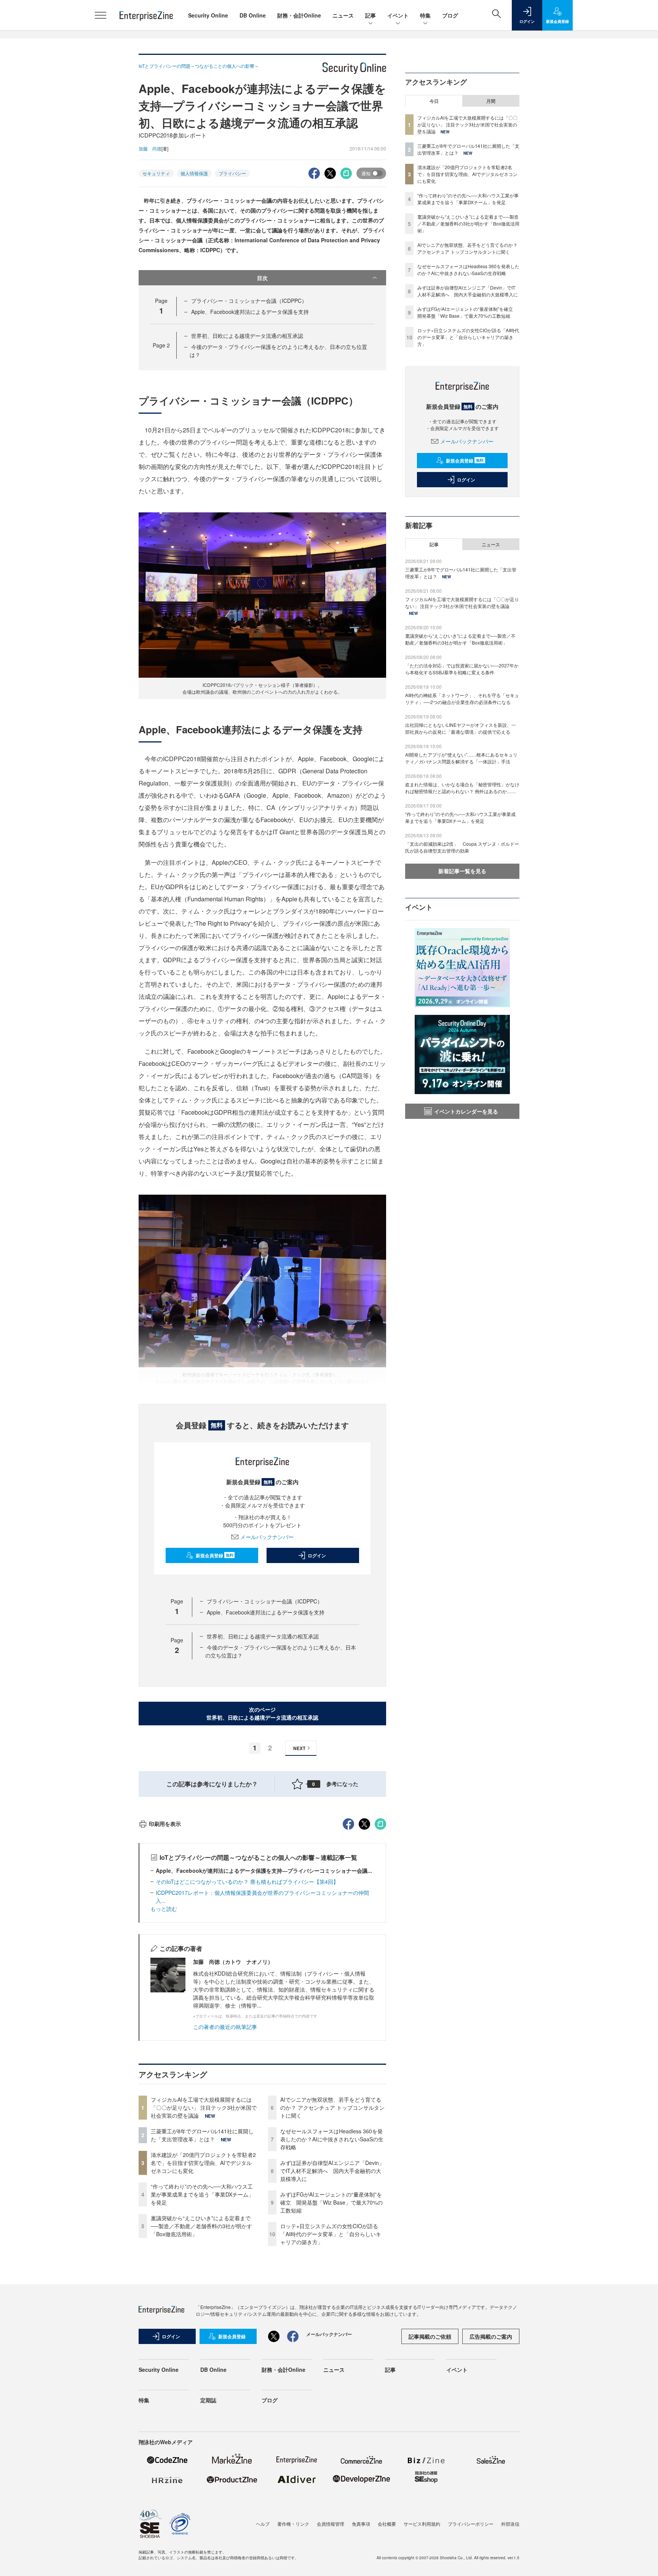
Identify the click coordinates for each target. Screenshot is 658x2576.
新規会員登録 (215, 1555)
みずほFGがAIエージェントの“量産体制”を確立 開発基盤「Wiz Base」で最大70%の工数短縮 (331, 2202)
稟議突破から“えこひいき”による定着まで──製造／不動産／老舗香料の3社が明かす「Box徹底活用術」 (201, 2226)
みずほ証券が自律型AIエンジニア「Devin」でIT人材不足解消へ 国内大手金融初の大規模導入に (332, 2171)
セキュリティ (156, 173)
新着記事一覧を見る (462, 871)
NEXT (299, 1748)
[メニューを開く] (101, 15)
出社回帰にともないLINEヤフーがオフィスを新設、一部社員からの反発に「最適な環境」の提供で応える (461, 728)
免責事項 (361, 2524)
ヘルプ (263, 2524)
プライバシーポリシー (471, 2524)
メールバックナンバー (267, 1537)
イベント (398, 15)
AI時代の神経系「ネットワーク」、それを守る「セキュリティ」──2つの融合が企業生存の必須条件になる (462, 698)
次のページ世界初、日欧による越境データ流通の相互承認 (262, 1713)
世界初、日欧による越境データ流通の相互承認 (247, 336)
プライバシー (232, 173)
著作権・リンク (293, 2524)
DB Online (253, 15)
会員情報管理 (331, 2524)
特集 (425, 15)
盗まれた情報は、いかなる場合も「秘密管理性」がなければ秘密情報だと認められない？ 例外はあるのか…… (462, 788)
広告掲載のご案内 (491, 2336)
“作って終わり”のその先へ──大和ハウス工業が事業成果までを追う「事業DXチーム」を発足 (202, 2194)
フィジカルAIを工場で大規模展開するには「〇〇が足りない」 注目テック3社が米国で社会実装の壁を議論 (204, 2107)
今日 (434, 101)
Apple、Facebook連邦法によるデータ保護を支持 (250, 312)
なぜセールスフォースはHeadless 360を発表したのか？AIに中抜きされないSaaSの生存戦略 (332, 2139)
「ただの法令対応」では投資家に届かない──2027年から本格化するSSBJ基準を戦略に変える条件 (462, 669)
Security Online (208, 15)
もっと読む (164, 1909)
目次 (262, 278)
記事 (371, 15)
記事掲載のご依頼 (430, 2336)
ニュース (343, 15)
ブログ (450, 15)
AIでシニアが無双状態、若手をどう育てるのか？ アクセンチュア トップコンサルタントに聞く (332, 2107)
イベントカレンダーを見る (466, 1111)
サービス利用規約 (422, 2524)
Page (161, 345)
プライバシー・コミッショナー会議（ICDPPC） (249, 301)
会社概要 (387, 2524)
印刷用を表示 (165, 1824)
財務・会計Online (299, 15)
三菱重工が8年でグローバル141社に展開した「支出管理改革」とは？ (202, 2135)
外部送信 (510, 2524)
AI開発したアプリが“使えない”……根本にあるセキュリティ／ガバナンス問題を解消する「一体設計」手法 (461, 758)
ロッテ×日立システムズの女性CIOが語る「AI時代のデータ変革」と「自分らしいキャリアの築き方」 (331, 2234)
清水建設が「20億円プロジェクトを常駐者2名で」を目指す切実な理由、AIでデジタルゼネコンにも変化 (203, 2163)
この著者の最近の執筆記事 (225, 2027)
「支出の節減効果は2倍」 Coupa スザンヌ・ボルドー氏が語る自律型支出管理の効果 (462, 847)
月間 (491, 101)
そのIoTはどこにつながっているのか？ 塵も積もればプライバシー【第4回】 (247, 1882)
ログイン (317, 1555)
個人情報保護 (194, 173)
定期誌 (208, 2400)
